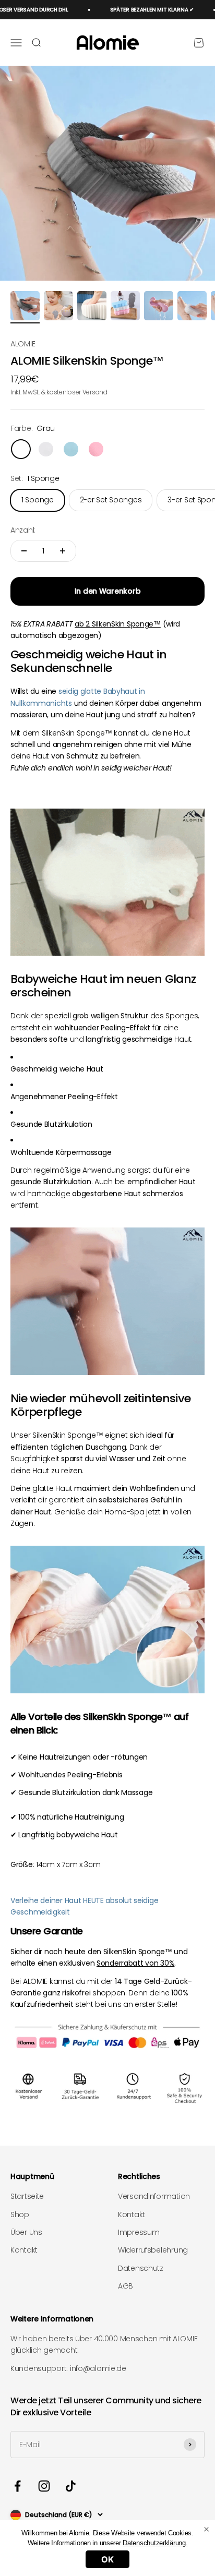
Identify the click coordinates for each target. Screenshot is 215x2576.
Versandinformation (154, 2196)
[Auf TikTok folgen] (71, 2486)
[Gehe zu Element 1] (25, 307)
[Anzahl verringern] (24, 551)
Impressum (139, 2232)
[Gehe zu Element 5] (159, 307)
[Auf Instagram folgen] (44, 2486)
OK (107, 2559)
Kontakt (24, 2250)
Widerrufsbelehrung (153, 2250)
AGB (126, 2286)
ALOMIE (23, 344)
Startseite (27, 2196)
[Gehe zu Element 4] (125, 307)
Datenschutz (141, 2268)
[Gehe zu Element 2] (58, 307)
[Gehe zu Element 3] (92, 307)
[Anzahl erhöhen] (63, 551)
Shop (20, 2214)
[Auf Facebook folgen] (17, 2486)
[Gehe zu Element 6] (192, 307)
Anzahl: (23, 530)
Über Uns (26, 2232)
